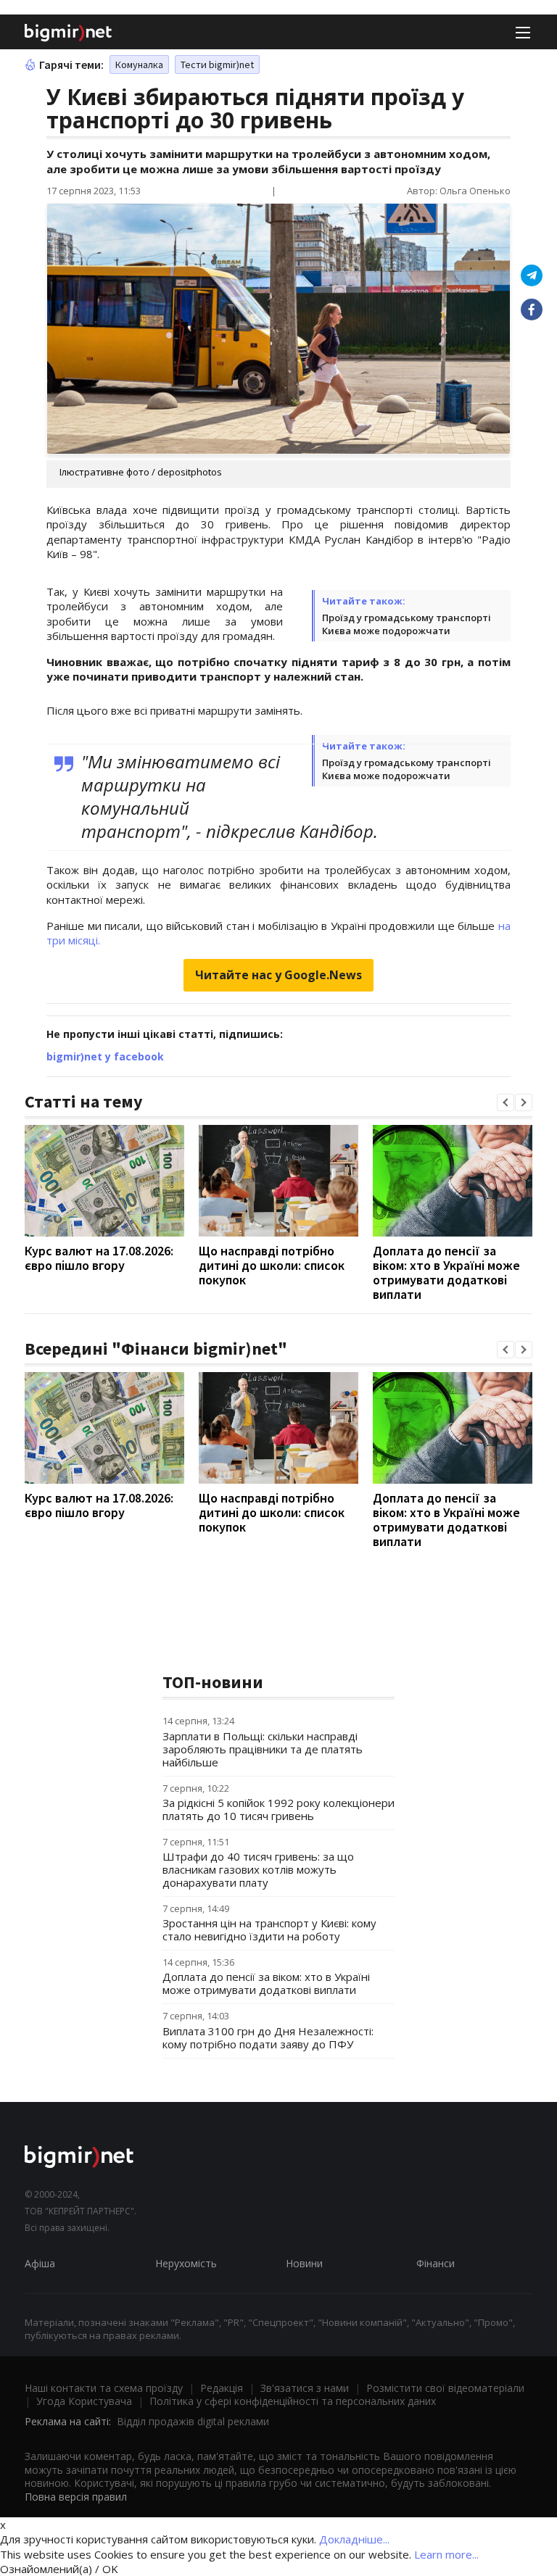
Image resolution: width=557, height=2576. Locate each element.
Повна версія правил (76, 2497)
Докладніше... (354, 2539)
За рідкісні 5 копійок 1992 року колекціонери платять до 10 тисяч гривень (278, 1809)
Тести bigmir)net (217, 65)
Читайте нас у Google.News (278, 975)
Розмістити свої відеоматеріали (445, 2388)
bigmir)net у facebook (105, 1056)
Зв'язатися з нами (305, 2388)
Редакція (222, 2388)
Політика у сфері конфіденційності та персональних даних (293, 2401)
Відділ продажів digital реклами (193, 2421)
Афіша (40, 2263)
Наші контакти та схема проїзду (104, 2388)
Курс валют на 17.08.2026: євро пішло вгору (99, 1258)
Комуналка (139, 65)
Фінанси (436, 2263)
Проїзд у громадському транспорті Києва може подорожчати (407, 624)
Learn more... (446, 2554)
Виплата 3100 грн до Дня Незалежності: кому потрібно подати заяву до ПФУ (268, 2037)
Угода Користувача (84, 2401)
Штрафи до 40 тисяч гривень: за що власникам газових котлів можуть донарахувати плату (258, 1869)
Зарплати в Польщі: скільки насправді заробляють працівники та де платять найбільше (263, 1749)
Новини (304, 2263)
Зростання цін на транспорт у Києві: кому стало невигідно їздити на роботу (269, 1929)
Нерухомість (186, 2263)
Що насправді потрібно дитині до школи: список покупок (272, 1265)
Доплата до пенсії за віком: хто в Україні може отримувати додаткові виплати (446, 1272)
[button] (506, 1102)
